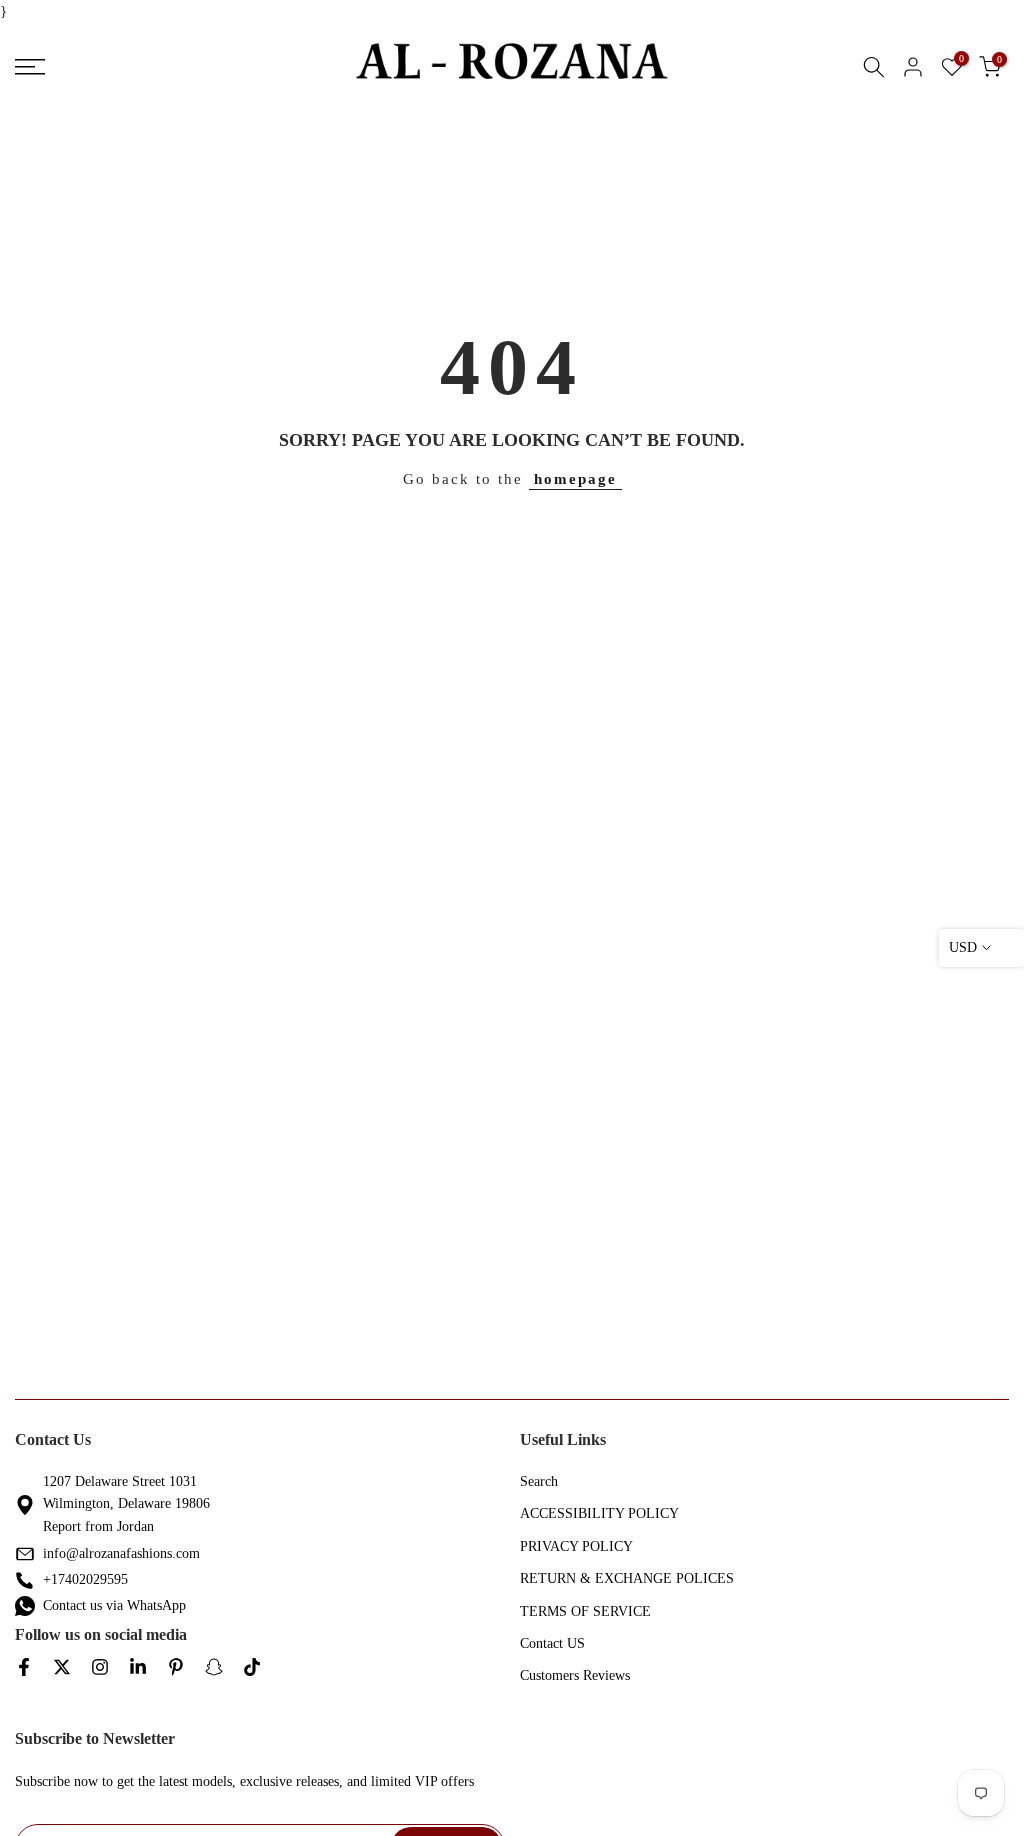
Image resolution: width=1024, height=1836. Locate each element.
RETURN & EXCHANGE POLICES (627, 1578)
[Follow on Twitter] (62, 1668)
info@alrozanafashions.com (121, 1553)
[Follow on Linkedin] (138, 1668)
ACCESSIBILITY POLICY (599, 1513)
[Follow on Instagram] (100, 1668)
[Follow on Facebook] (24, 1668)
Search (539, 1481)
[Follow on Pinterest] (176, 1668)
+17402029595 (85, 1579)
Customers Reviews (575, 1675)
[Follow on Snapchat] (214, 1668)
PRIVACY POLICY (576, 1546)
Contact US (552, 1643)
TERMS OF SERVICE (585, 1611)
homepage (575, 479)
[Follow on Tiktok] (252, 1668)
